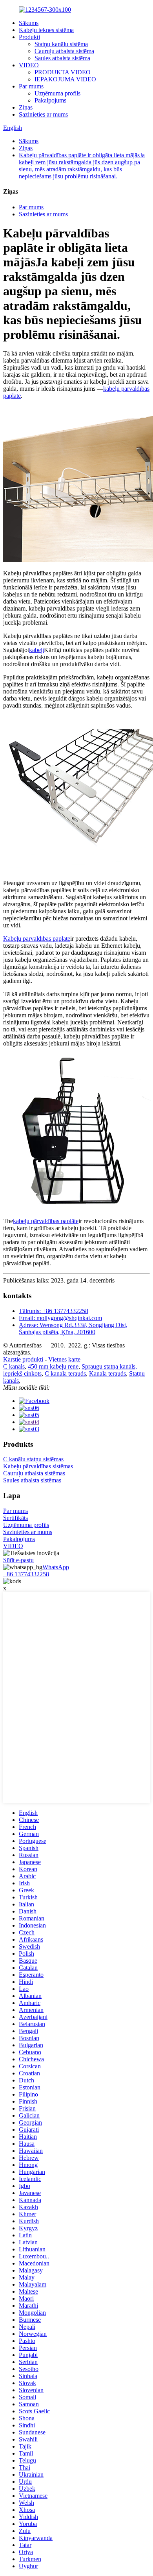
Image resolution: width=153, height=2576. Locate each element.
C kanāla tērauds (65, 1373)
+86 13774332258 (26, 1574)
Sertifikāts (15, 1518)
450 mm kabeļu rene (53, 1366)
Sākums (29, 23)
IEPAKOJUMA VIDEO (65, 79)
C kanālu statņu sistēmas (33, 1459)
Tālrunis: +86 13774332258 (54, 1311)
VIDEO (29, 65)
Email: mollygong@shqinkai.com (60, 1318)
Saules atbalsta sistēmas (32, 1480)
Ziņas (26, 107)
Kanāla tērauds (107, 1373)
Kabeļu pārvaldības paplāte (37, 939)
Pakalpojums (50, 100)
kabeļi (36, 650)
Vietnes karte (64, 1359)
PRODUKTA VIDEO (63, 72)
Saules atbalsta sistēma (62, 58)
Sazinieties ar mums (43, 114)
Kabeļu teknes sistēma (46, 30)
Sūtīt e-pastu (18, 1560)
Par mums (31, 86)
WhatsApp (56, 1567)
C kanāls (14, 1366)
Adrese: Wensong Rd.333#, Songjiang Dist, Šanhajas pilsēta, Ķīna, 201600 (73, 1328)
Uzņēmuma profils (57, 93)
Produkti (29, 37)
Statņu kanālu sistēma (61, 44)
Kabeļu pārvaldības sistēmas (38, 1466)
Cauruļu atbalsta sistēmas (34, 1473)
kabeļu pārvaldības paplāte (46, 1221)
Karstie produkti (23, 1359)
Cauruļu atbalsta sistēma (64, 51)
